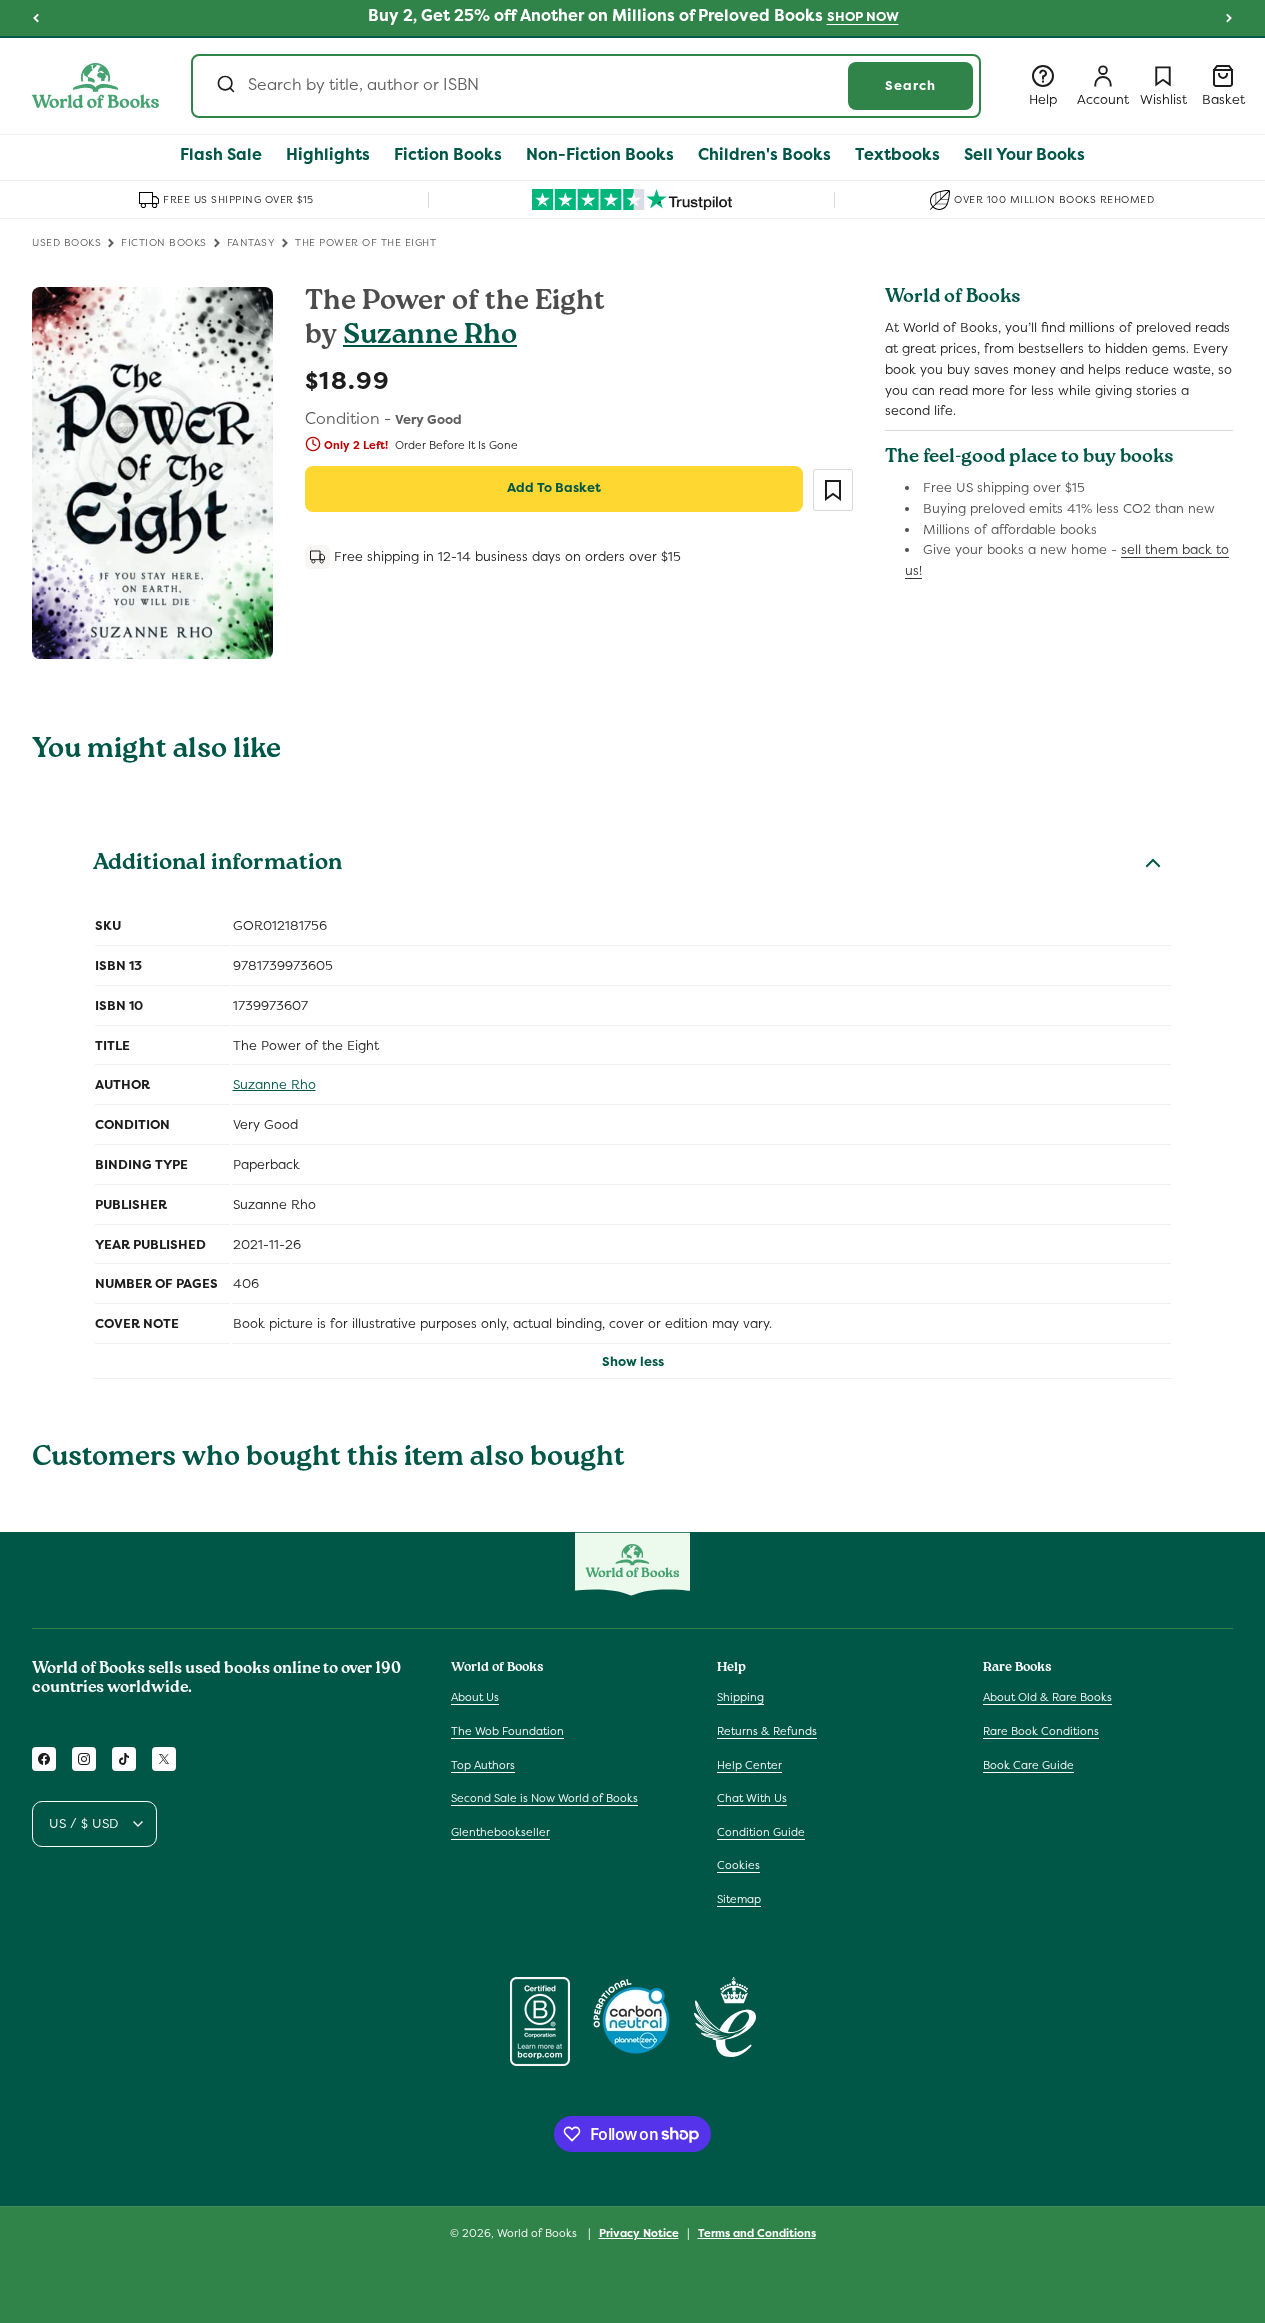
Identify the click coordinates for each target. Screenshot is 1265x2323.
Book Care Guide (1028, 1765)
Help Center (749, 1765)
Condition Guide (761, 1832)
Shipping (740, 1697)
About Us (475, 1697)
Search (910, 85)
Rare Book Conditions (1041, 1731)
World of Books (538, 2233)
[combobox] (586, 86)
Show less (633, 1361)
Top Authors (483, 1765)
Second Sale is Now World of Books (544, 1798)
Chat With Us (752, 1798)
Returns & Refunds (767, 1731)
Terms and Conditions (757, 2232)
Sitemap (739, 1899)
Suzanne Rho (430, 337)
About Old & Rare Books (1047, 1697)
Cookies (738, 1865)
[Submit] (224, 86)
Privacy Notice (639, 2232)
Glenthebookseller (500, 1832)
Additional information (217, 865)
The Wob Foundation (507, 1731)
